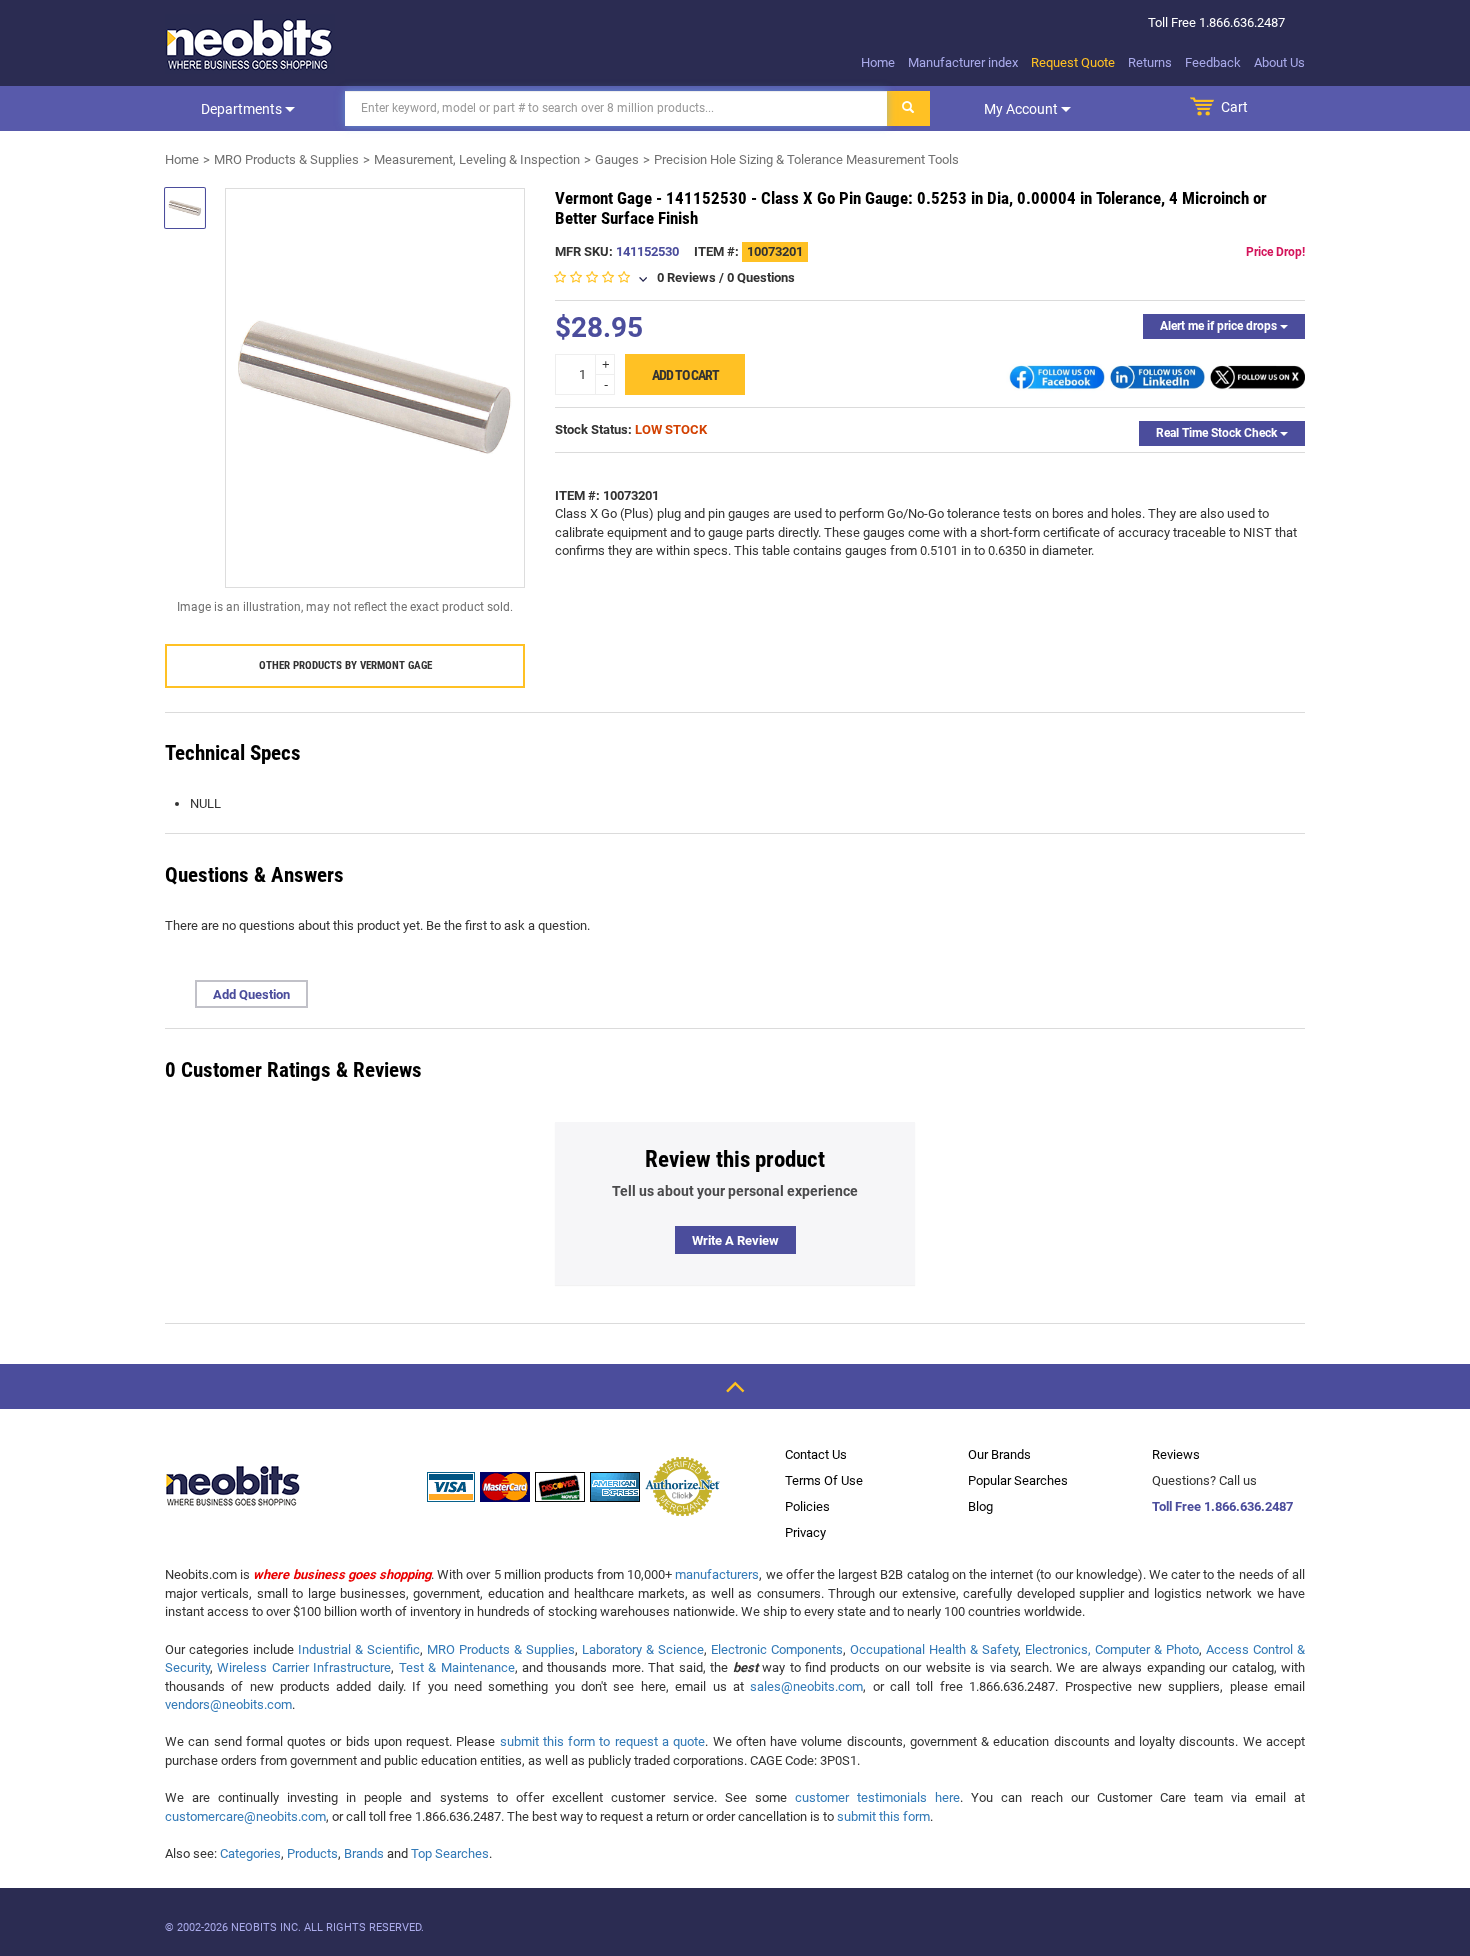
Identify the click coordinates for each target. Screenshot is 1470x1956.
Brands (364, 1853)
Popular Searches (1018, 1480)
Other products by (345, 665)
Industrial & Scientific (359, 1649)
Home (878, 62)
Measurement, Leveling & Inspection (477, 159)
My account (1022, 109)
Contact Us (816, 1454)
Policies (807, 1506)
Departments (243, 109)
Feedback (1213, 62)
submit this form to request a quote (603, 1741)
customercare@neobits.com (245, 1816)
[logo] (250, 44)
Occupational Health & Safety (934, 1649)
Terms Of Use (824, 1480)
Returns (1150, 62)
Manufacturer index (963, 62)
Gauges (617, 159)
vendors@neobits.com (228, 1704)
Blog (980, 1506)
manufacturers (717, 1574)
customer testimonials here (877, 1797)
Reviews (1176, 1454)
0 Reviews (686, 277)
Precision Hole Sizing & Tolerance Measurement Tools (806, 159)
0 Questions (761, 277)
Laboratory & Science (643, 1649)
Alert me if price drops (1220, 326)
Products (312, 1853)
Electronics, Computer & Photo (1112, 1649)
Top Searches (450, 1853)
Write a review (735, 1240)
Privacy (805, 1532)
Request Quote (1073, 62)
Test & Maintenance (457, 1667)
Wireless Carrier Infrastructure (304, 1667)
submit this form (883, 1816)
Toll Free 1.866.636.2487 (1222, 1506)
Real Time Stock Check (1218, 433)
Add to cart (685, 375)
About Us (1279, 62)
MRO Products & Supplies (286, 159)
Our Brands (999, 1454)
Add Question (251, 994)
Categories (250, 1853)
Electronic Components (777, 1649)
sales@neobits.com (806, 1686)
